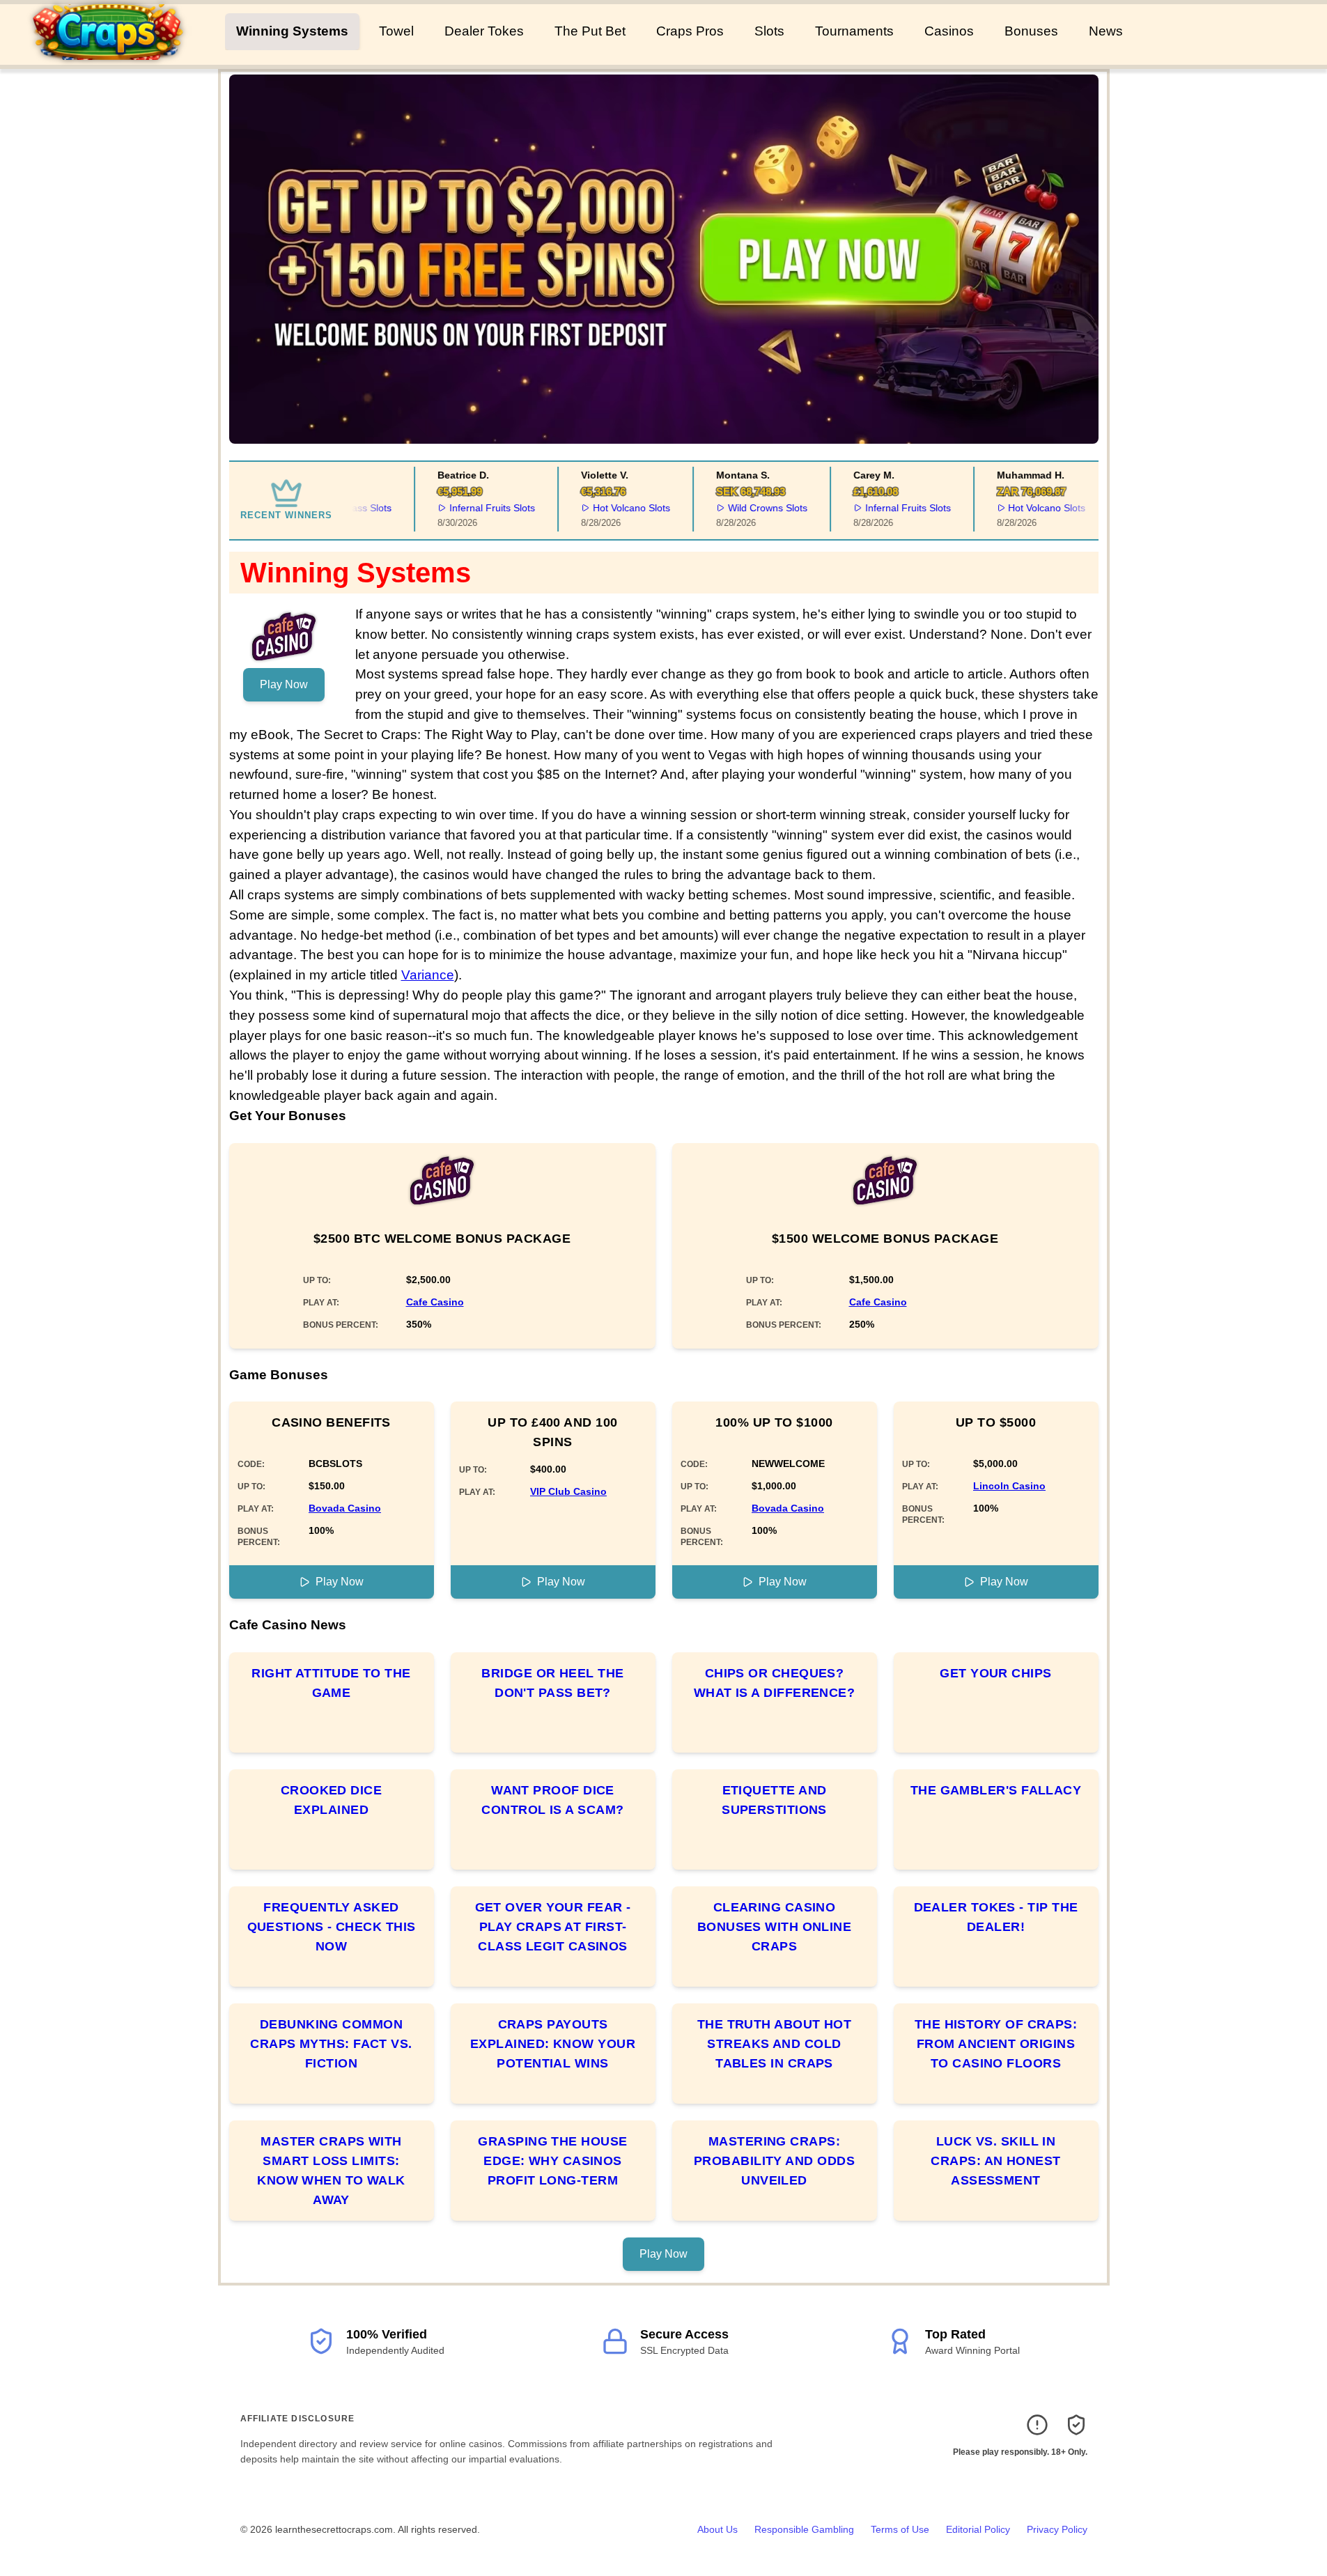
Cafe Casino (435, 1302)
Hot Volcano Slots (612, 508)
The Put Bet (590, 31)
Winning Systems (292, 31)
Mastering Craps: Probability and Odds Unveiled (774, 2161)
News (1106, 31)
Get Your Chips (995, 1673)
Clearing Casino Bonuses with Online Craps (775, 1927)
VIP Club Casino (568, 1491)
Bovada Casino (345, 1508)
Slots (769, 31)
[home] (115, 55)
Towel (396, 31)
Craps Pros (690, 31)
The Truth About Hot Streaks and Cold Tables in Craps (775, 2044)
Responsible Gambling (804, 2529)
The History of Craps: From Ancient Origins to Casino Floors (996, 2044)
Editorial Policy (978, 2529)
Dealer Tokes (484, 31)
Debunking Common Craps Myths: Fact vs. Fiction (331, 2044)
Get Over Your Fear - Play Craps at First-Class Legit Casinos (553, 1927)
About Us (717, 2529)
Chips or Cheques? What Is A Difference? (774, 1683)
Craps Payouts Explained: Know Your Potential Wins (553, 2044)
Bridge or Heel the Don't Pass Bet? (552, 1683)
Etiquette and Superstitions (774, 1800)
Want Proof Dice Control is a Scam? (552, 1800)
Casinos (949, 31)
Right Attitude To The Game (331, 1683)
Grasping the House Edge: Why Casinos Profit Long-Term (552, 2161)
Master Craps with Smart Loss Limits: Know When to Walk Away (331, 2171)
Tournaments (854, 31)
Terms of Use (900, 2529)
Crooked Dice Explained (331, 1800)
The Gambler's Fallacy (996, 1790)
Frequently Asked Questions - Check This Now (332, 1927)
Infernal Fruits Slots (473, 508)
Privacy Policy (1057, 2529)
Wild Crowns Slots (748, 508)
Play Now (284, 684)
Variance (428, 975)
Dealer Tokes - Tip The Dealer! (996, 1917)
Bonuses (1031, 31)
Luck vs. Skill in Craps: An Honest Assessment (995, 2161)
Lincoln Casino (1009, 1486)
